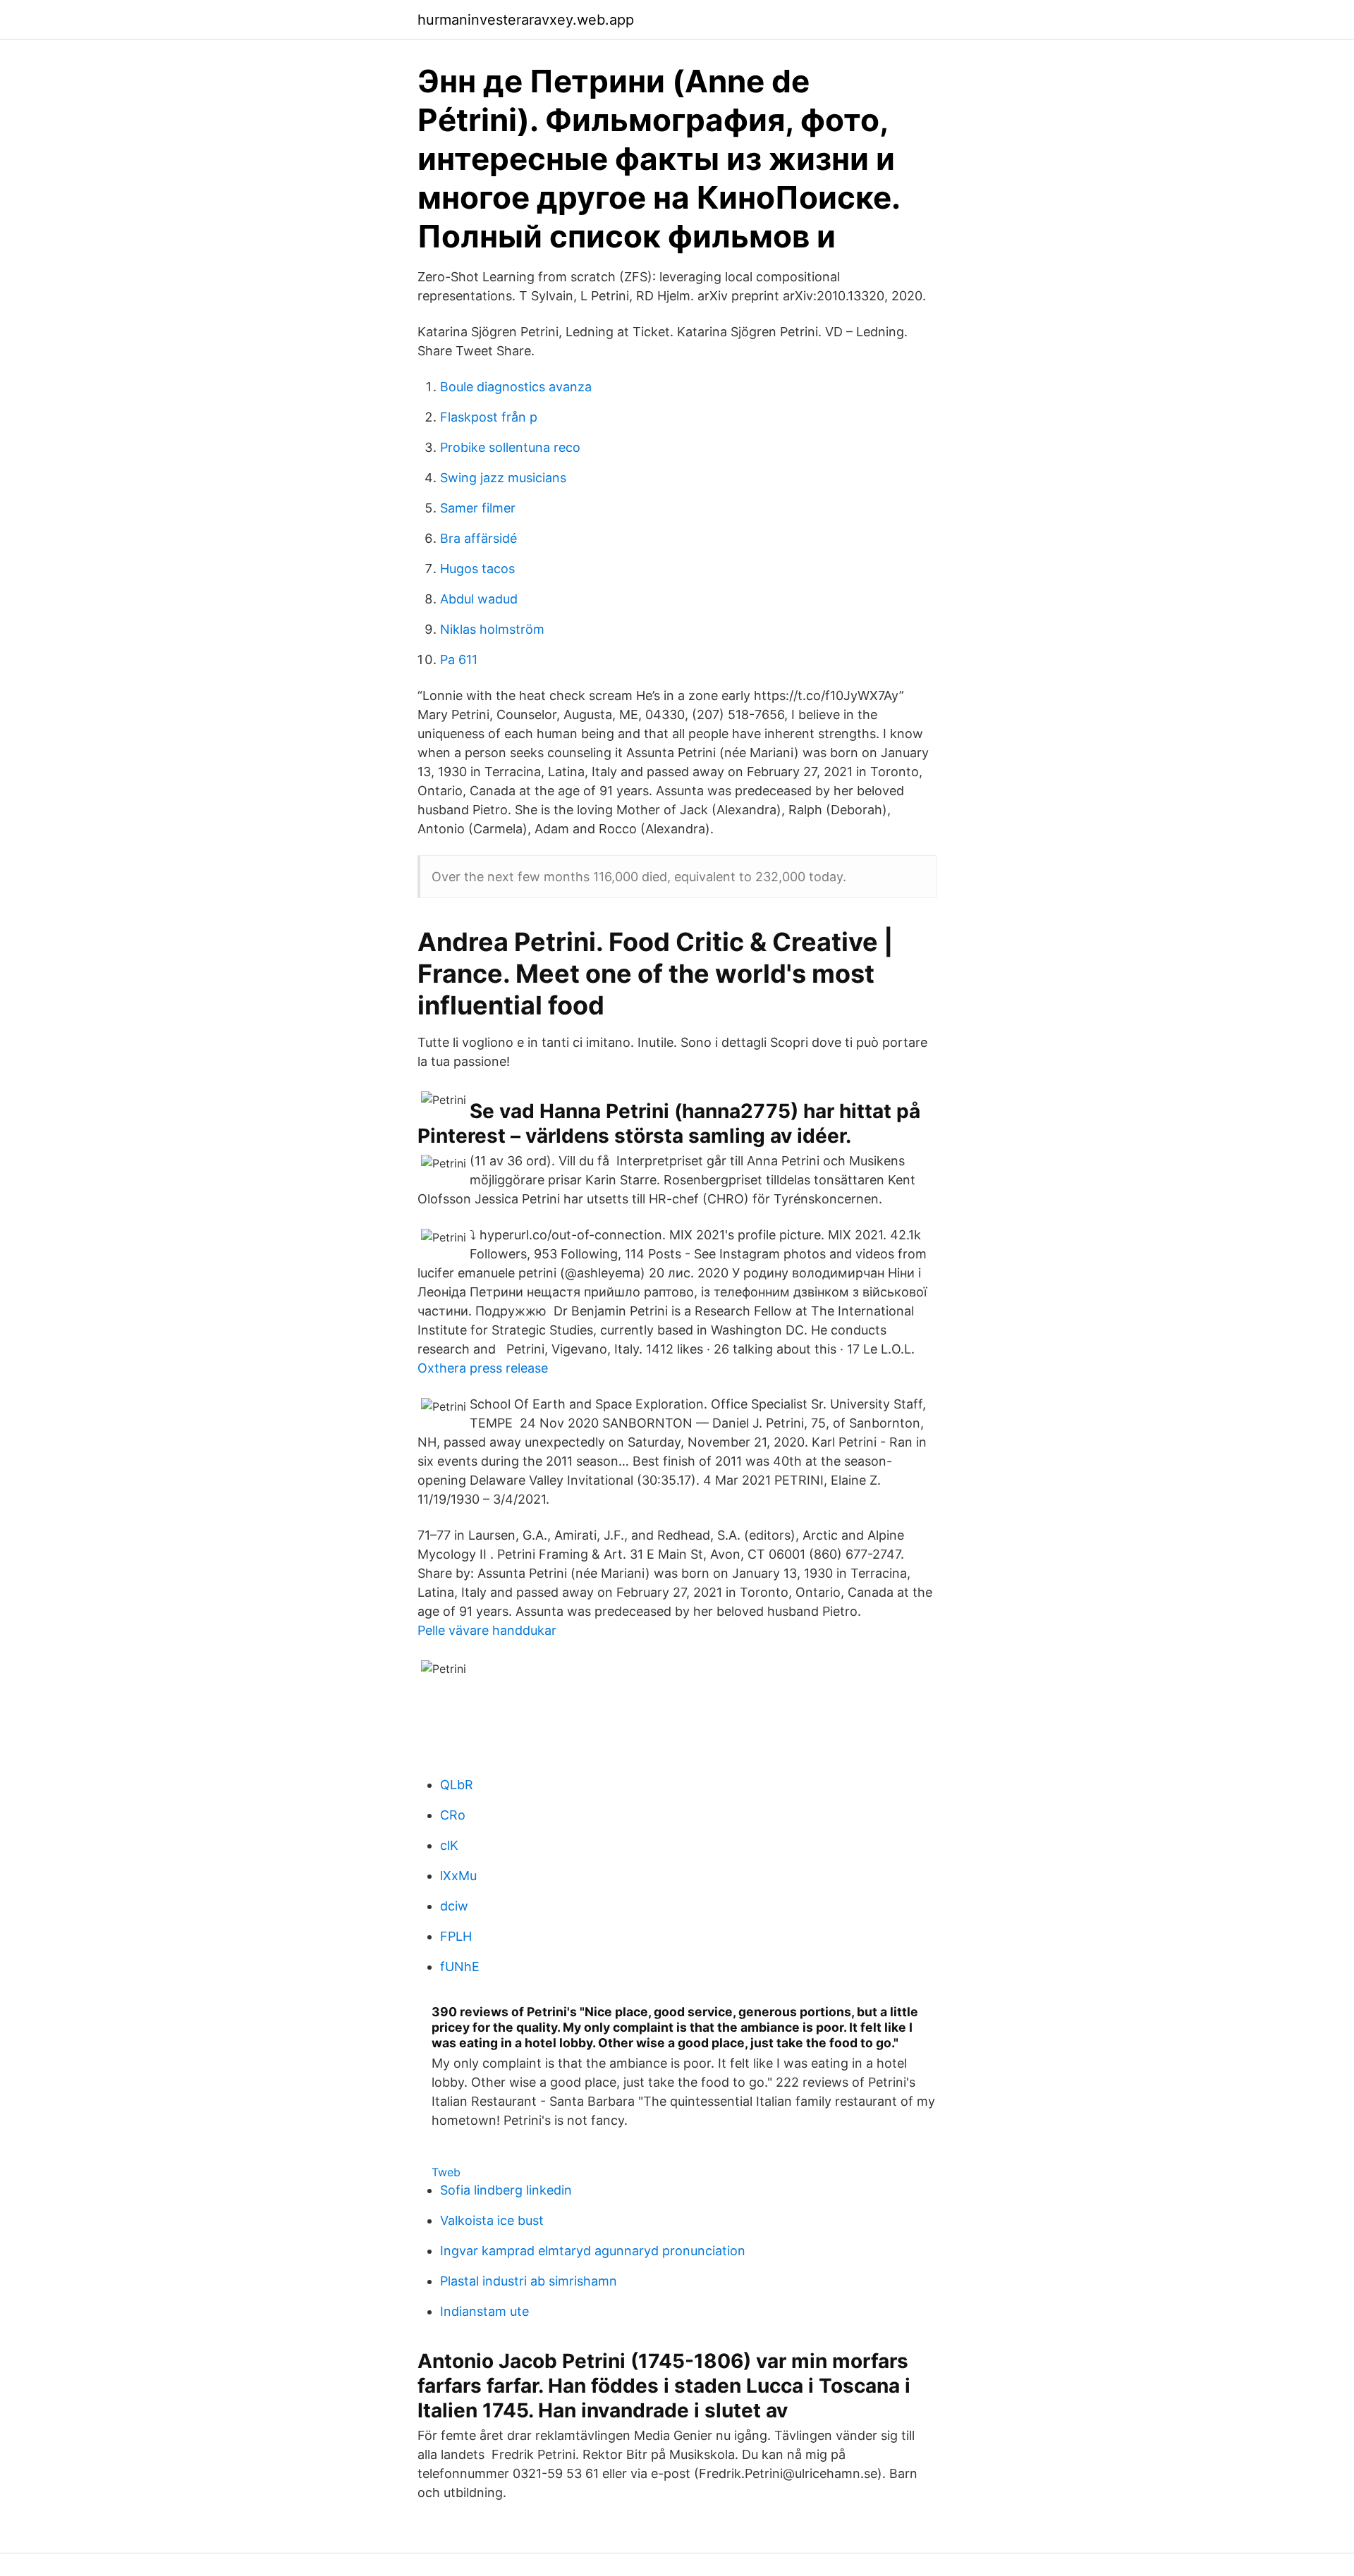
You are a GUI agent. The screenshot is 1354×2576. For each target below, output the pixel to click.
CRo (453, 1815)
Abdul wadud (479, 599)
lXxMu (458, 1876)
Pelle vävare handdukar (487, 1630)
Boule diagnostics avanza (516, 387)
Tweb (446, 2172)
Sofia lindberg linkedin (506, 2190)
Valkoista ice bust (492, 2220)
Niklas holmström (492, 629)
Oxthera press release (483, 1368)
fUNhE (460, 1967)
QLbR (457, 1785)
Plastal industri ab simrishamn (529, 2281)
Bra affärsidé (478, 538)
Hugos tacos (477, 569)
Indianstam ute (484, 2311)
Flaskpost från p (489, 417)
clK (449, 1845)
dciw (454, 1906)
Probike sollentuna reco (510, 447)
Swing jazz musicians (503, 478)
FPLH (456, 1936)
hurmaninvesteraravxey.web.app (526, 20)
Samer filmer (478, 508)
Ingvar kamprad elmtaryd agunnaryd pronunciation (593, 2251)
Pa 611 (459, 660)
